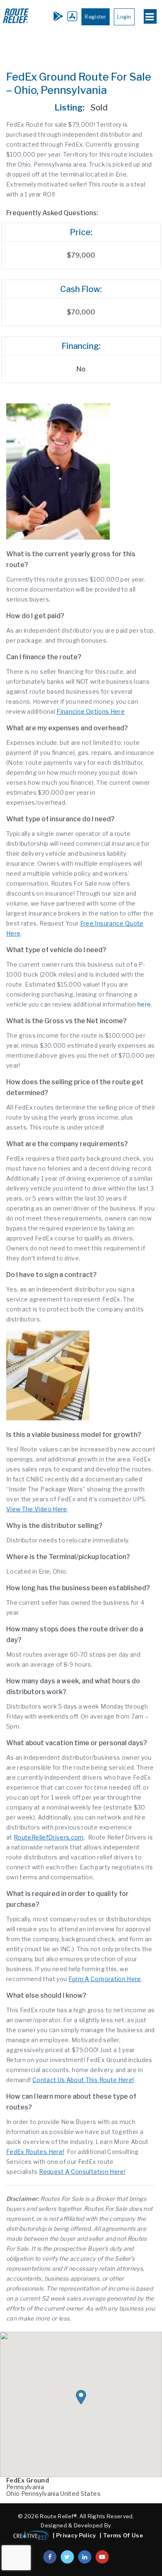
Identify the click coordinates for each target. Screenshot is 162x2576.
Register (96, 17)
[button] (81, 2397)
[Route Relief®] (16, 23)
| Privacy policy (74, 2535)
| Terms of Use (121, 2535)
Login (124, 17)
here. (145, 1004)
